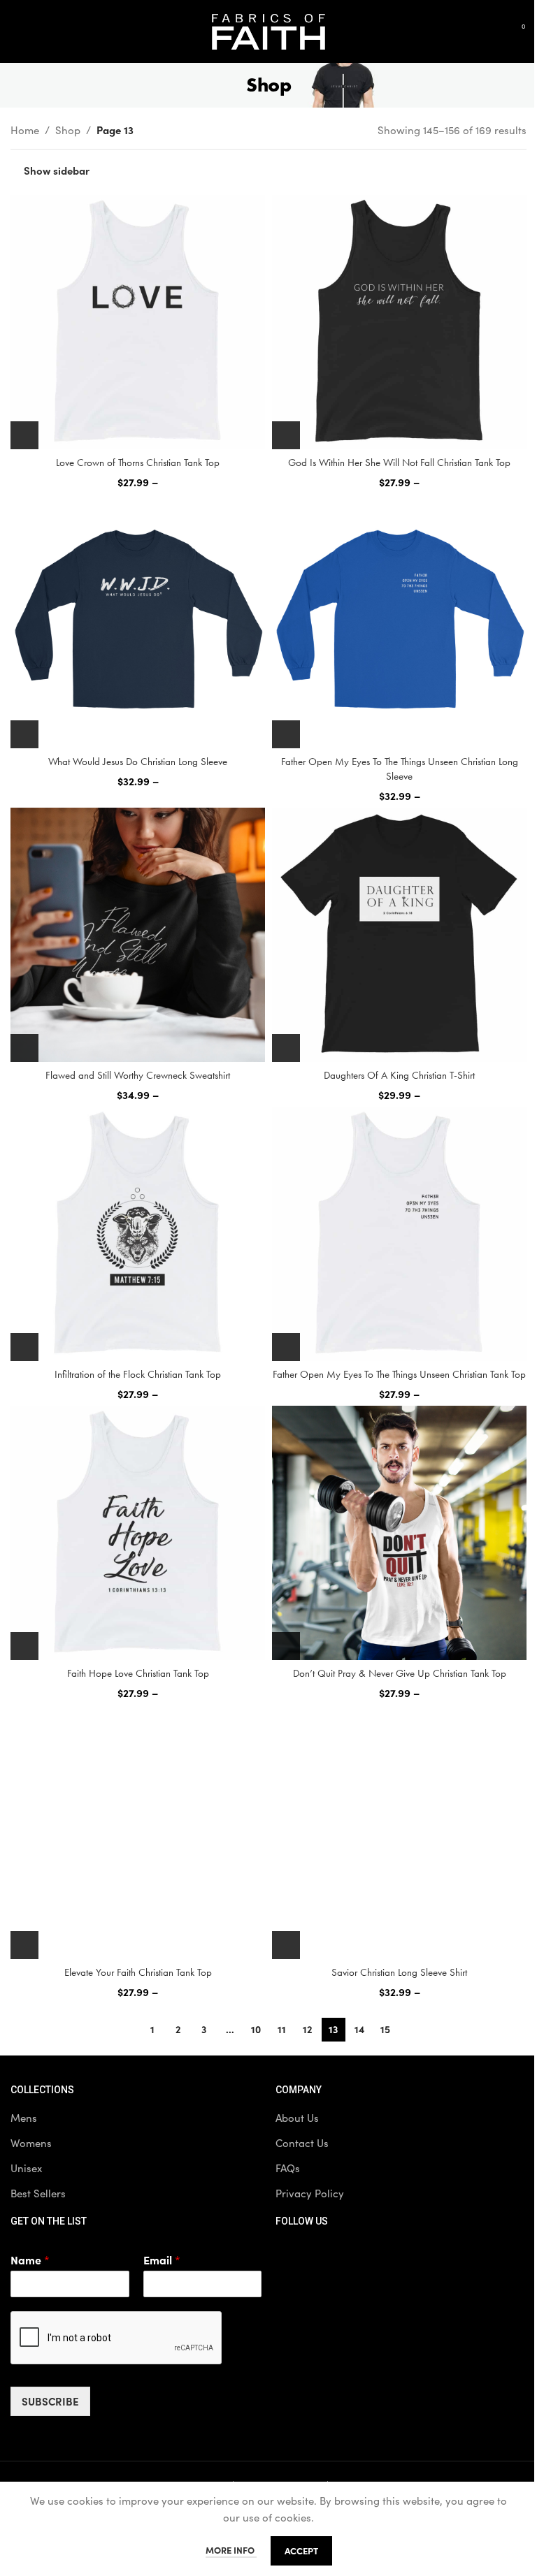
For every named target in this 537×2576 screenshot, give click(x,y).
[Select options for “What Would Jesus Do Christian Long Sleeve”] (24, 734)
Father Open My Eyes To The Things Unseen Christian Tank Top (399, 1374)
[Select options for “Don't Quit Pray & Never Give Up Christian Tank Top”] (286, 1646)
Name (30, 2260)
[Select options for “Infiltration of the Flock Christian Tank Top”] (24, 1347)
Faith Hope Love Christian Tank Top (138, 1673)
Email (162, 2260)
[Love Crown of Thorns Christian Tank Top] (138, 322)
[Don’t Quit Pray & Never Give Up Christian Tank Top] (399, 1533)
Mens (24, 2118)
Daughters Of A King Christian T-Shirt (399, 1075)
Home (25, 130)
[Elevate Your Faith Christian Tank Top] (138, 1832)
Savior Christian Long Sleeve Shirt (399, 1972)
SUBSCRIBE (50, 2401)
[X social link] (324, 2257)
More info (231, 2550)
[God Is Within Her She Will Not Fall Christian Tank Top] (399, 322)
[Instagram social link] (359, 2257)
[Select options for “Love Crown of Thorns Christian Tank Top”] (24, 435)
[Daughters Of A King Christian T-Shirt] (399, 935)
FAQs (288, 2168)
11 (282, 2029)
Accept (301, 2550)
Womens (31, 2143)
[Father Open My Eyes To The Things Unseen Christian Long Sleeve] (399, 621)
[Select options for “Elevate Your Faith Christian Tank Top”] (24, 1945)
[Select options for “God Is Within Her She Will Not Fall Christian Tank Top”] (286, 435)
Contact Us (302, 2143)
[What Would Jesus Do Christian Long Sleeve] (138, 621)
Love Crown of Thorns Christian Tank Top (138, 463)
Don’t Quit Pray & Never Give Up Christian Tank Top (400, 1673)
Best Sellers (38, 2193)
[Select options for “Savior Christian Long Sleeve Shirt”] (286, 1945)
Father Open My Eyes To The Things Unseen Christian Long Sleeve (400, 769)
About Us (297, 2118)
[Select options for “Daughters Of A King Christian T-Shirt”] (286, 1048)
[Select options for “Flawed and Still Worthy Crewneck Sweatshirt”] (24, 1048)
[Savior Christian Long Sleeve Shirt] (399, 1832)
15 (385, 2029)
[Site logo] (268, 30)
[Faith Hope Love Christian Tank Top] (138, 1533)
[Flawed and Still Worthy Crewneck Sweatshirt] (138, 935)
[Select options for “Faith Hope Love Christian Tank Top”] (24, 1646)
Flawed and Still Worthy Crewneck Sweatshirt (138, 1075)
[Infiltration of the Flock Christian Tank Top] (138, 1234)
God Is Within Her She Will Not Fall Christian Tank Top (399, 463)
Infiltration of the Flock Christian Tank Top (138, 1374)
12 (308, 2029)
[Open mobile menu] (16, 31)
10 (256, 2029)
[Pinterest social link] (394, 2257)
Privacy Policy (310, 2193)
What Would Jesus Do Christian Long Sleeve (138, 762)
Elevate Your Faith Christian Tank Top (138, 1972)
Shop (68, 130)
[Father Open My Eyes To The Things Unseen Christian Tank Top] (399, 1234)
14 (359, 2029)
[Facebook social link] (289, 2257)
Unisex (26, 2168)
